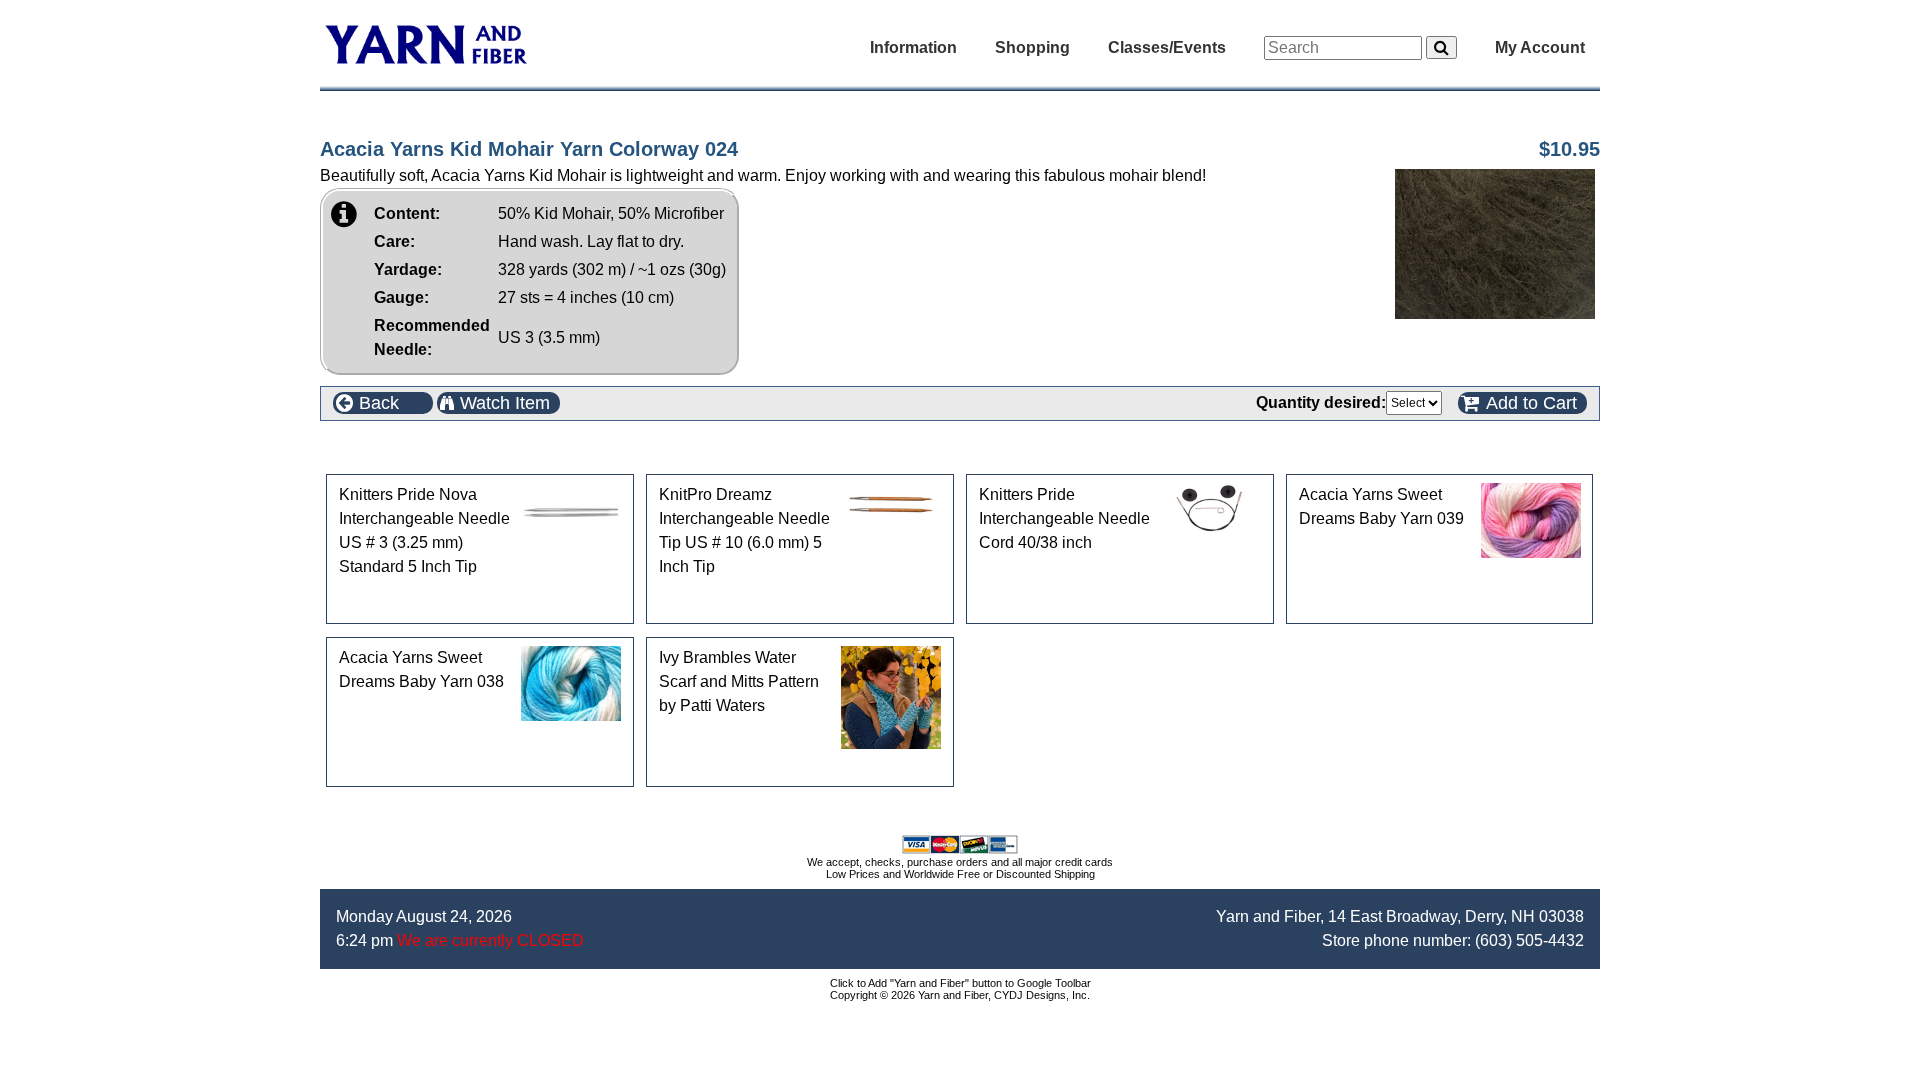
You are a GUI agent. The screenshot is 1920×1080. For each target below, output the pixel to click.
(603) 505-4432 (1529, 940)
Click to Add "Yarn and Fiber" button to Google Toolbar (960, 983)
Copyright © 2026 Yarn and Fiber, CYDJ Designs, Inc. (960, 995)
